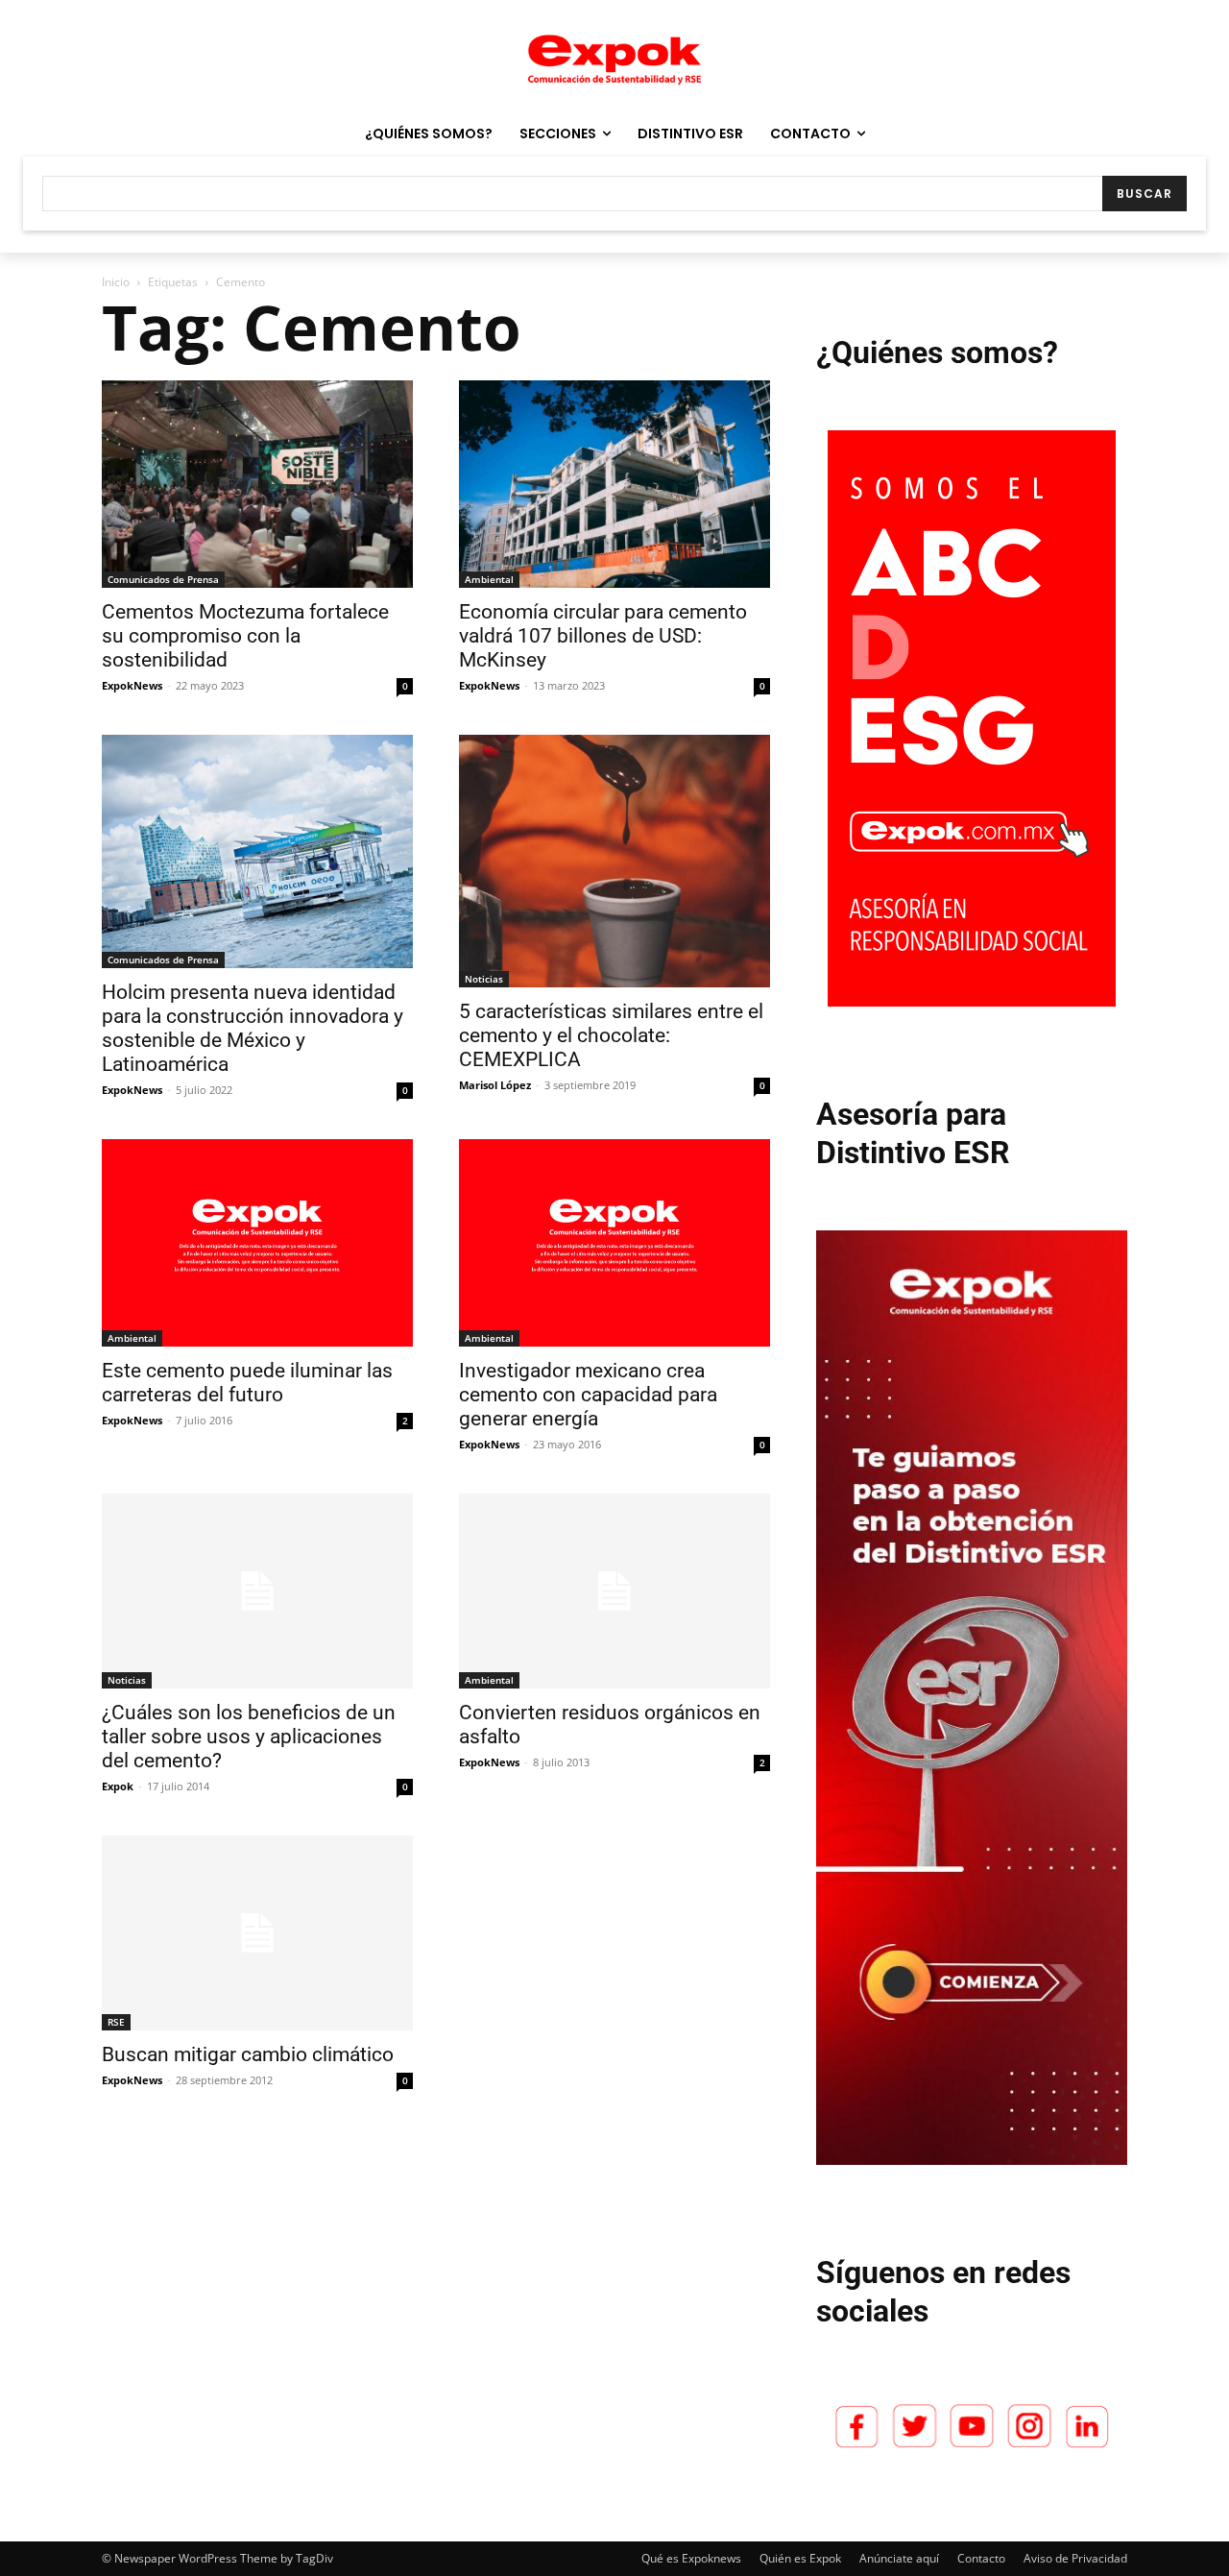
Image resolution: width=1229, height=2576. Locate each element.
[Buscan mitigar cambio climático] (257, 1933)
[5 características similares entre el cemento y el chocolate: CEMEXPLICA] (614, 861)
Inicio (116, 282)
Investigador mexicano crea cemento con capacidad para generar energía (588, 1395)
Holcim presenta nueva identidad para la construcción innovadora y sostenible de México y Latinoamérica (253, 1028)
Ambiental (489, 579)
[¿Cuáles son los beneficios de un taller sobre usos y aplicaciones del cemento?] (257, 1591)
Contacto (981, 2558)
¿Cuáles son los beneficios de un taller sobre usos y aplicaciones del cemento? (249, 1737)
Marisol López (495, 1085)
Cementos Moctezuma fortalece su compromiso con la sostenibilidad (245, 636)
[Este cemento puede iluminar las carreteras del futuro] (257, 1243)
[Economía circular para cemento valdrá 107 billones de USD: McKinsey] (614, 484)
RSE (116, 2022)
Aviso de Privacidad (1075, 2558)
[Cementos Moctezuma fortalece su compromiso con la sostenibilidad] (257, 484)
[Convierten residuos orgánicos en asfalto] (614, 1591)
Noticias (484, 979)
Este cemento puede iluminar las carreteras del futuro (247, 1383)
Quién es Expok (800, 2558)
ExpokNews (132, 685)
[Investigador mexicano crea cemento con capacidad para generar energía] (614, 1243)
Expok (118, 1786)
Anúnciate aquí (899, 2558)
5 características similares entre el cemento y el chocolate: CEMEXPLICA (611, 1035)
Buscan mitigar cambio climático (248, 2054)
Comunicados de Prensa (163, 579)
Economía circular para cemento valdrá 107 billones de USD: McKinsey (603, 636)
